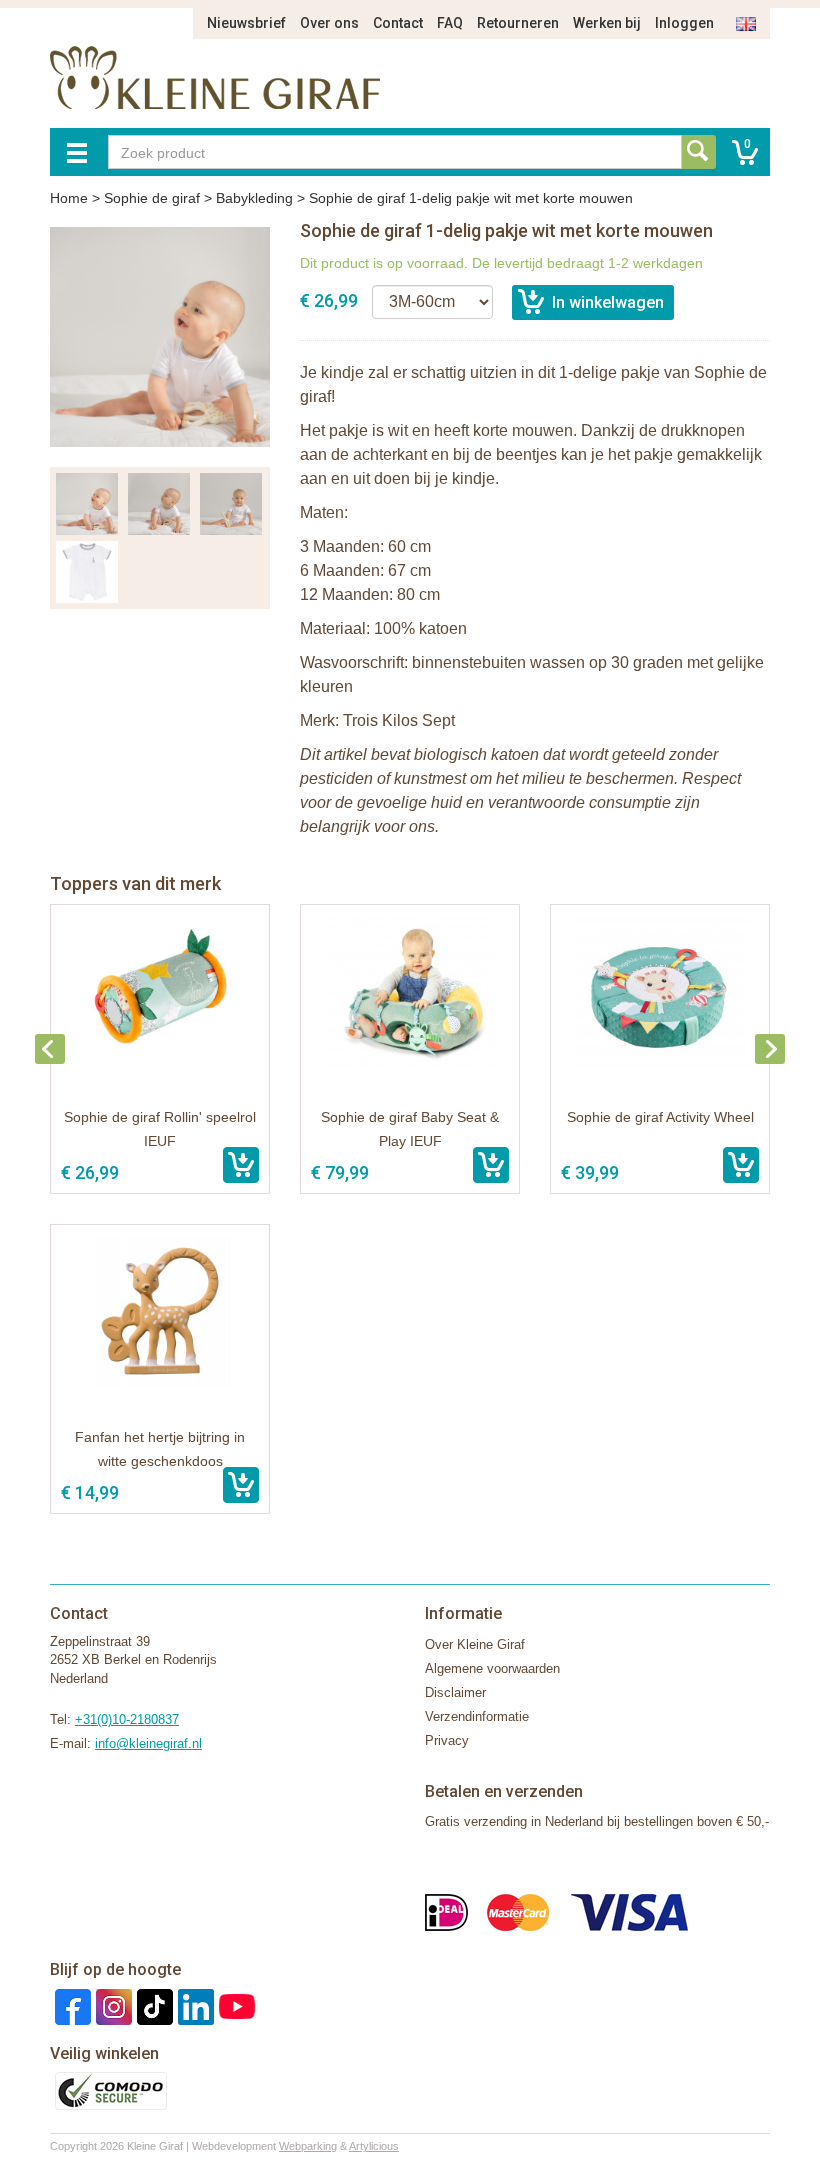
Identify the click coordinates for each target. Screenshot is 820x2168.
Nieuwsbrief (246, 23)
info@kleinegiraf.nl (148, 1743)
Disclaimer (455, 1692)
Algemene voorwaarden (492, 1668)
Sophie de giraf (152, 198)
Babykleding (254, 198)
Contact (398, 23)
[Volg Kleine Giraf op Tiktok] (152, 2005)
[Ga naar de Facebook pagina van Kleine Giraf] (70, 2005)
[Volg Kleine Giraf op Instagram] (111, 2005)
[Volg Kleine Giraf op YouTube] (234, 2005)
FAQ (450, 23)
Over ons (329, 23)
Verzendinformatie (477, 1716)
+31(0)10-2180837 (127, 1719)
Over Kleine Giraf (475, 1644)
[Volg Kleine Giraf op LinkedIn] (193, 2005)
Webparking (308, 2146)
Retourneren (518, 23)
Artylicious (374, 2146)
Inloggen (684, 23)
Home (69, 198)
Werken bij (607, 23)
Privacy (447, 1740)
